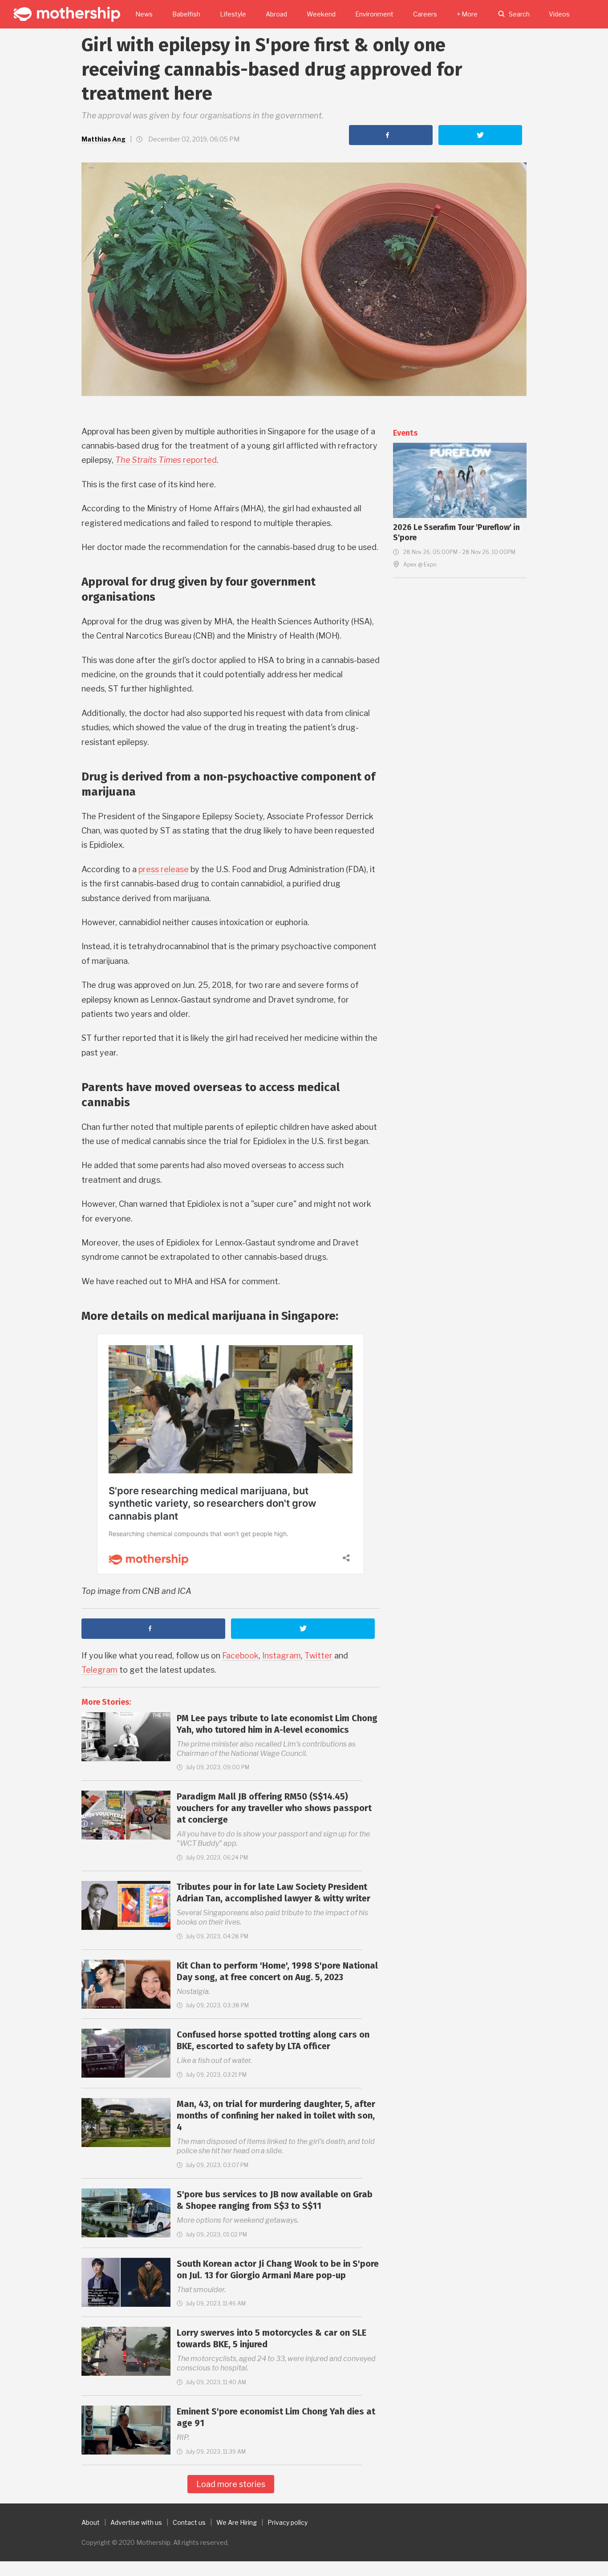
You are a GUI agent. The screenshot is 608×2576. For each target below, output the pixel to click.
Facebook (240, 1656)
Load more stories (231, 2484)
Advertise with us (136, 2522)
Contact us (189, 2522)
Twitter (318, 1656)
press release (164, 869)
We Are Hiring (237, 2522)
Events (405, 433)
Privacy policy (288, 2522)
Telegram (99, 1670)
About (91, 2522)
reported (166, 460)
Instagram (282, 1656)
